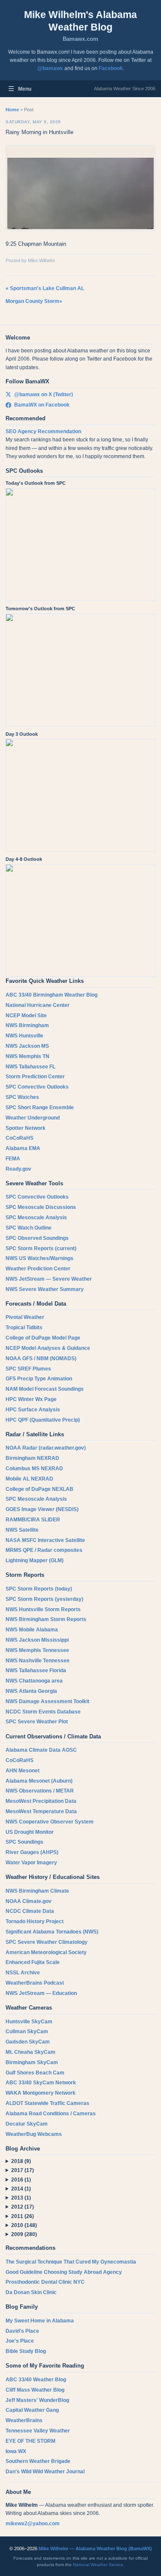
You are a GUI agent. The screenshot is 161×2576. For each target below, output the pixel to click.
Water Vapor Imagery (31, 1863)
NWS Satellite (22, 1530)
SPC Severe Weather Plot (37, 1722)
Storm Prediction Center (35, 1077)
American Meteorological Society (46, 1952)
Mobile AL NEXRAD (29, 1479)
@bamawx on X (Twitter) (44, 395)
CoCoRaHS (20, 1138)
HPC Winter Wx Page (31, 1399)
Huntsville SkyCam (29, 2022)
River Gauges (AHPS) (32, 1852)
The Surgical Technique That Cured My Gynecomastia (71, 2262)
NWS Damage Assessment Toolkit (47, 1701)
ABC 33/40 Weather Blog (36, 2380)
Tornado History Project (35, 1921)
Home (12, 110)
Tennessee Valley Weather (38, 2431)
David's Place (22, 2331)
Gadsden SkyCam (28, 2042)
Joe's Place (20, 2341)
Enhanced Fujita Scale (33, 1962)
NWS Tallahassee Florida (36, 1670)
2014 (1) (21, 2189)
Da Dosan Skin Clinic (31, 2292)
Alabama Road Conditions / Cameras (51, 2114)
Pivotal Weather (25, 1317)
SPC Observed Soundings (37, 1238)
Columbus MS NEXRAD (34, 1469)
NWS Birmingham (27, 1025)
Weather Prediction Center (38, 1269)
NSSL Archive (23, 1973)
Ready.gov (18, 1169)
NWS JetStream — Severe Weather (49, 1279)
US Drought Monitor (30, 1832)
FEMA (13, 1159)
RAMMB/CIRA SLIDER (33, 1520)
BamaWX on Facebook (42, 405)
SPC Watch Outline (29, 1228)
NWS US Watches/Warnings (39, 1258)
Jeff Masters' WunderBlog (37, 2400)
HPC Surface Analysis (33, 1410)
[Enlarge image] (80, 188)
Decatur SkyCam (27, 2124)
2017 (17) (23, 2170)
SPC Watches (22, 1097)
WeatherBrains (24, 2420)
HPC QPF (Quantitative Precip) (43, 1420)
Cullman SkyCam (27, 2031)
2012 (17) (23, 2207)
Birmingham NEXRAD (32, 1458)
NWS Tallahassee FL (30, 1067)
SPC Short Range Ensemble (40, 1107)
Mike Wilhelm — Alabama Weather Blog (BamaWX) (95, 2548)
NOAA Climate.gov (29, 1901)
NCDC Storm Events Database (43, 1712)
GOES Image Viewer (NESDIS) (42, 1509)
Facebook (111, 68)
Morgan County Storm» (34, 301)
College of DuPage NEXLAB (39, 1489)
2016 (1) (21, 2180)
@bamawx (50, 68)
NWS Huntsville (24, 1036)
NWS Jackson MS (27, 1046)
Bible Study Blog (26, 2351)
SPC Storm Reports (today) (39, 1589)
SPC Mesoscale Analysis (36, 1218)
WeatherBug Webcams (34, 2134)
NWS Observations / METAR (40, 1791)
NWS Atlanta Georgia (31, 1691)
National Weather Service (98, 2565)
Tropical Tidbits (24, 1328)
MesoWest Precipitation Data (41, 1801)
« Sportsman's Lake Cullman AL (45, 288)
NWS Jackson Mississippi (37, 1640)
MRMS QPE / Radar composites (44, 1550)
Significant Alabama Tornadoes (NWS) (52, 1932)
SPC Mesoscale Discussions (41, 1207)
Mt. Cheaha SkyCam (30, 2052)
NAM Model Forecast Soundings (45, 1389)
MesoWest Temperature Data (41, 1811)
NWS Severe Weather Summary (45, 1289)
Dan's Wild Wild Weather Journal (45, 2472)
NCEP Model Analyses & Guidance (48, 1348)
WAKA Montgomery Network (41, 2093)
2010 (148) (24, 2225)
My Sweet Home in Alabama (40, 2321)
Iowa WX (16, 2451)
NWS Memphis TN (27, 1056)
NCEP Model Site (26, 1016)
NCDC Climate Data (30, 1911)
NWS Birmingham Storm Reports (46, 1619)
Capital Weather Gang (32, 2410)
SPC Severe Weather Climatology (47, 1942)
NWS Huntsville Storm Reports (43, 1609)
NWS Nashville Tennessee (38, 1661)
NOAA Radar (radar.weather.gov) (46, 1448)
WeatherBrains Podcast (35, 1983)
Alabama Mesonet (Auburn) (39, 1781)
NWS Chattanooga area (34, 1681)
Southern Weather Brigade (38, 2461)
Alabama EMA (23, 1148)
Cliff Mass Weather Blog (35, 2390)
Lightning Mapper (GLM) (35, 1560)
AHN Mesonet (23, 1771)
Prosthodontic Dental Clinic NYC (45, 2282)
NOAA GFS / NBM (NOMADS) (41, 1358)
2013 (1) (21, 2198)
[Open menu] (11, 89)
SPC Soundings (24, 1842)
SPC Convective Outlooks (37, 1087)
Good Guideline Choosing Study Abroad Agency (64, 2272)
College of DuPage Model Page (43, 1338)
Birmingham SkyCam (32, 2062)
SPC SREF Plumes (28, 1369)
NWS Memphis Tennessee (37, 1650)
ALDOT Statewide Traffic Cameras (47, 2103)
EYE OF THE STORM (30, 2441)
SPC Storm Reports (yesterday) (44, 1599)
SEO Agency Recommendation (43, 431)
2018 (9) (21, 2161)
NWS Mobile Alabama (32, 1630)
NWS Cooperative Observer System (50, 1822)
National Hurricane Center (38, 1005)
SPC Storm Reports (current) (41, 1248)
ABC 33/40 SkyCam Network (41, 2083)
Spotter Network (26, 1128)
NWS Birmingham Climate (37, 1891)
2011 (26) (23, 2216)
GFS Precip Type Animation (39, 1379)
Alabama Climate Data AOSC (41, 1750)
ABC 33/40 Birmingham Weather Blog (52, 995)
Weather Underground (33, 1118)
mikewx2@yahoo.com (33, 2524)
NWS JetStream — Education (41, 1993)
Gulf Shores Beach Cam (35, 2073)
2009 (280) (24, 2234)
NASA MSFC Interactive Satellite (45, 1540)
